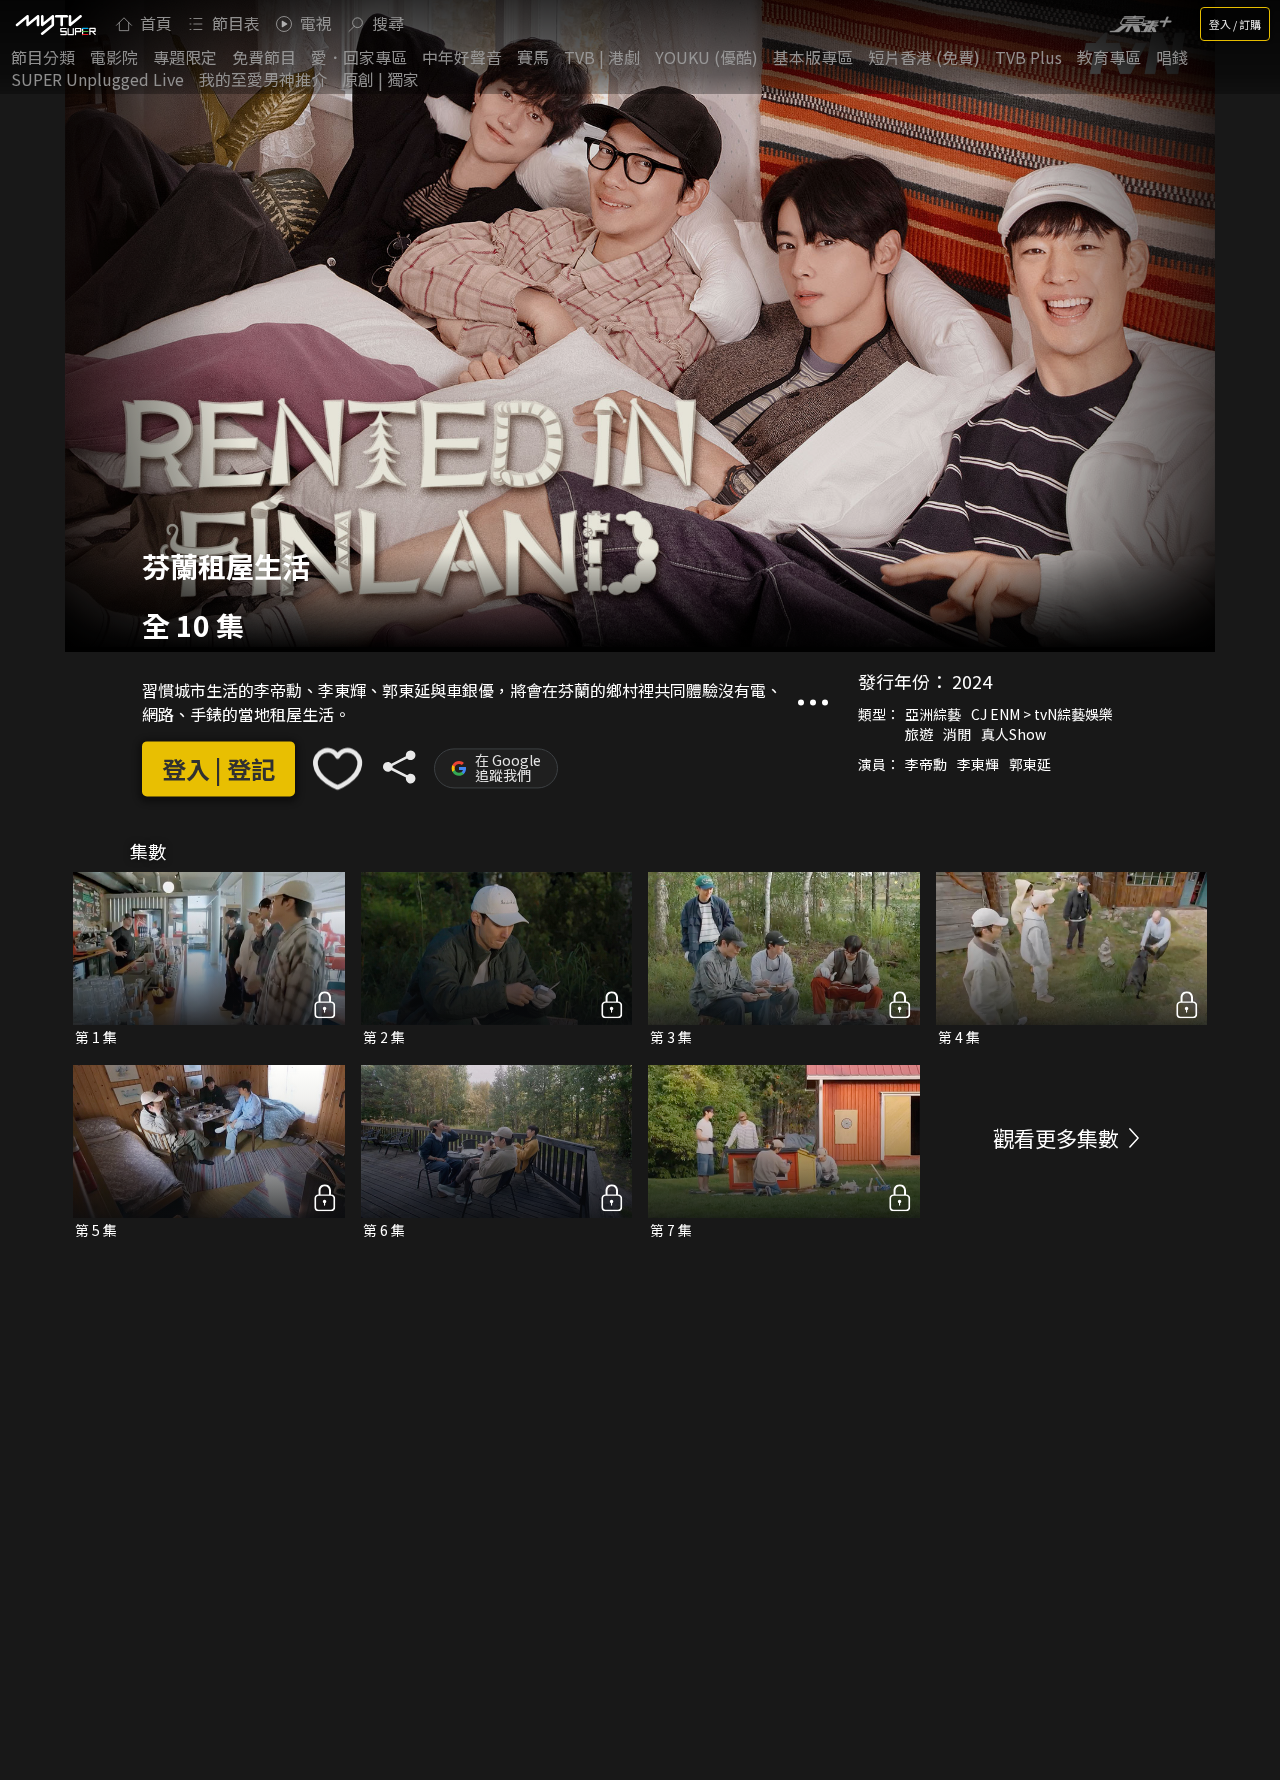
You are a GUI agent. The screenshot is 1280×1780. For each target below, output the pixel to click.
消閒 (957, 735)
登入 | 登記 (218, 768)
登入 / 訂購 (1235, 24)
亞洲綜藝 (933, 715)
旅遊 (919, 735)
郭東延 (1030, 765)
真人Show (1013, 735)
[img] (55, 24)
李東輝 (978, 765)
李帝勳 (926, 765)
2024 (972, 682)
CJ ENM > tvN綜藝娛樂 (1042, 715)
